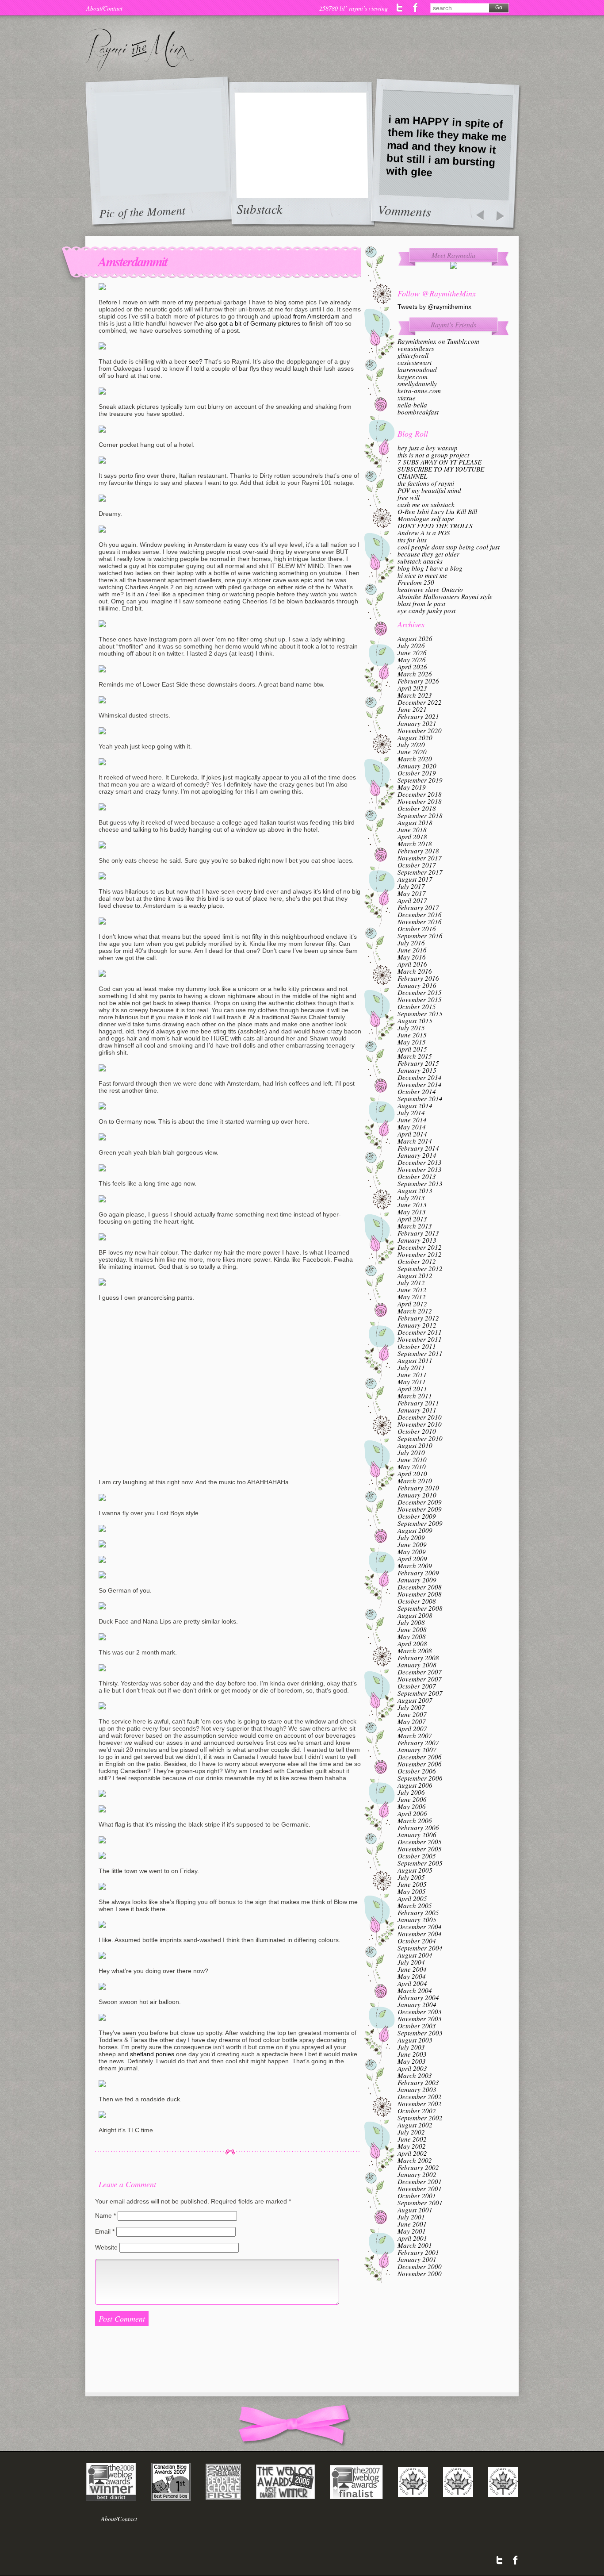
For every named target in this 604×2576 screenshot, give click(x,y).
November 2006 (420, 1764)
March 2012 (415, 1311)
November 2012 (420, 1254)
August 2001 (415, 2210)
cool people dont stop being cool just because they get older (449, 550)
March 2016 (415, 971)
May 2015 (412, 1042)
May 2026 (412, 660)
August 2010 (415, 1445)
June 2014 (412, 1120)
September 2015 (420, 1014)
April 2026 (412, 667)
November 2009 (420, 1509)
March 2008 (415, 1651)
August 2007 (415, 1700)
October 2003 (417, 2026)
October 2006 (417, 1771)
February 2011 (418, 1403)
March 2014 (415, 1141)
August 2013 (415, 1190)
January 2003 (417, 2089)
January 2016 (417, 985)
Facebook (415, 8)
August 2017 (415, 879)
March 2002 (415, 2160)
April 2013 (412, 1219)
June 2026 (412, 653)
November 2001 (420, 2188)
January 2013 (417, 1240)
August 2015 (415, 1021)
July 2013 (411, 1198)
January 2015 (417, 1070)
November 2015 (420, 999)
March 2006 (415, 1820)
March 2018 (415, 844)
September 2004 (420, 1948)
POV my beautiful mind (429, 490)
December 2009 (420, 1502)
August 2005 (415, 1870)
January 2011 (417, 1410)
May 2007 (412, 1721)
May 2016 (412, 957)
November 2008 (420, 1594)
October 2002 (417, 2111)
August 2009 (415, 1530)
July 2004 (411, 1962)
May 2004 (412, 1976)
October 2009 (417, 1516)
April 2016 (412, 964)
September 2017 (420, 872)
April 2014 (412, 1134)
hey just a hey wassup (428, 448)
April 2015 (412, 1049)
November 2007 (420, 1679)
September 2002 (420, 2118)
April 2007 (412, 1728)
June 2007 (412, 1714)
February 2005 (418, 1912)
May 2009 (412, 1551)
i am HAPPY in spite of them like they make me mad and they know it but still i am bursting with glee (446, 146)
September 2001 (420, 2203)
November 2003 (420, 2019)
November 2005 (420, 1849)
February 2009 (418, 1573)
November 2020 (420, 730)
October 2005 (417, 1856)
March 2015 (415, 1056)
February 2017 (418, 907)
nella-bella (412, 405)
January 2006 (417, 1835)
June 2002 (412, 2139)
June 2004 (412, 1969)
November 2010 (420, 1424)
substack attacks (420, 561)
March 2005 (415, 1905)
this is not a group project (433, 455)
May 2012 (412, 1297)
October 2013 (417, 1176)
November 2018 (420, 801)
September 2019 (420, 780)
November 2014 (420, 1084)
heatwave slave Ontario (430, 589)
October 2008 (417, 1601)
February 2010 (418, 1488)
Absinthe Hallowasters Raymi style (445, 596)
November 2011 (420, 1339)
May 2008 (412, 1636)
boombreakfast (418, 412)
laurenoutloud (417, 369)
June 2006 (412, 1799)
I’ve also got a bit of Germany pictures (247, 323)
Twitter (400, 8)
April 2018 (412, 837)
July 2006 (411, 1792)
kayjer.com (413, 376)
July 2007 (411, 1707)
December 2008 (420, 1587)
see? (196, 361)
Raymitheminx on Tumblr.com (438, 341)
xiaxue (407, 398)
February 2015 (418, 1063)
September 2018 (420, 815)
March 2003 (415, 2075)
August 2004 (415, 1955)
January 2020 (417, 766)
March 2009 (415, 1566)
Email (105, 2231)
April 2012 (412, 1304)
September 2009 (420, 1523)
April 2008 (412, 1643)
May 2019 (412, 787)
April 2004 (412, 1983)
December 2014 (420, 1077)
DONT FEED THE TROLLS (435, 526)
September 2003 (420, 2033)
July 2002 (411, 2132)
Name (105, 2215)
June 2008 (412, 1629)
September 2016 (420, 936)
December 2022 (420, 702)
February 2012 (418, 1318)
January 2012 (417, 1325)
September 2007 (420, 1693)
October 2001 (417, 2196)
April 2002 (412, 2153)
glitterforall (413, 355)
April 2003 (412, 2068)
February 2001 (418, 2252)
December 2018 (420, 794)
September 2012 (420, 1268)
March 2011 (415, 1396)
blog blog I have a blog (430, 568)
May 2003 (412, 2061)
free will (409, 497)
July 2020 (411, 745)
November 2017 (420, 858)
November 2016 (420, 921)
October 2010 (417, 1431)
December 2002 (420, 2096)
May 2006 (412, 1806)
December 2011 (420, 1332)
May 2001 (412, 2231)
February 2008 (418, 1658)
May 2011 (412, 1382)
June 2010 (412, 1459)
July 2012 (411, 1282)
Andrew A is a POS (424, 533)
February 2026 (418, 681)
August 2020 (415, 737)
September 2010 (420, 1438)
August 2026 (415, 638)
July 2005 (411, 1877)
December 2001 (420, 2181)
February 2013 (418, 1233)
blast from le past (421, 603)
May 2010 (412, 1467)
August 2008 (415, 1615)
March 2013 (415, 1226)
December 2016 (420, 914)
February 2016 (418, 978)
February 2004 (418, 1997)
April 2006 (412, 1813)
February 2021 (418, 716)
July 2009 (411, 1537)
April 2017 (412, 900)
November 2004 (420, 1934)
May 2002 (412, 2146)
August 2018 (415, 822)
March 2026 (415, 674)
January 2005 (417, 1920)
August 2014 (415, 1106)
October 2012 (417, 1261)
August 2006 (415, 1785)
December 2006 (420, 1757)
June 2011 (412, 1374)
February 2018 (418, 851)
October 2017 (417, 865)
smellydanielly (417, 384)
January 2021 (417, 723)
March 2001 (415, 2245)
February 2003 (418, 2082)
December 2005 (420, 1842)
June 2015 (412, 1035)
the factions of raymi (426, 483)
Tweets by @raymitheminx (434, 307)
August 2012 (415, 1275)
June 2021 (412, 709)
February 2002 (418, 2167)
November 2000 (420, 2273)
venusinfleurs (416, 348)
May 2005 (412, 1891)
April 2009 (412, 1559)
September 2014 (420, 1098)
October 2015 (417, 1006)
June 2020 (412, 752)
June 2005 (412, 1884)
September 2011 (420, 1353)
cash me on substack (426, 504)
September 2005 (420, 1863)
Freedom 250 (416, 582)
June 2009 (412, 1544)
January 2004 (417, 2004)
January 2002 (417, 2174)
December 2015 (420, 992)
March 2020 (415, 759)
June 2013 (412, 1205)
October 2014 (417, 1091)
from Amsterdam (316, 316)
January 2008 (417, 1665)
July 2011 (411, 1367)
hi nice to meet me (422, 575)
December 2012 (420, 1247)
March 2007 (415, 1735)
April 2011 (412, 1389)
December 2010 (420, 1417)
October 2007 (417, 1686)
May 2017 (412, 893)
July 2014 (411, 1113)
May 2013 (412, 1212)
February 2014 (418, 1148)
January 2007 (417, 1750)
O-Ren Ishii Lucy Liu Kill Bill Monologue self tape (437, 515)
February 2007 (418, 1743)
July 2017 (411, 886)
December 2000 (420, 2266)
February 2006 (418, 1827)
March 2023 (415, 695)
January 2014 (417, 1155)
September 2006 (420, 1778)
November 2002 (420, 2104)
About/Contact (104, 8)
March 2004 (415, 1990)
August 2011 (415, 1360)
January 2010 (417, 1495)
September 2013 (420, 1183)
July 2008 (411, 1622)
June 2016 (412, 950)
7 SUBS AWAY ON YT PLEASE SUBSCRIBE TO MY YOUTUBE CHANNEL (441, 469)
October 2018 (417, 808)
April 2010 (412, 1474)
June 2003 (412, 2054)
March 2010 (415, 1481)
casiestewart (415, 362)
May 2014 (412, 1127)
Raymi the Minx (140, 50)
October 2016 (417, 929)
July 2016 (411, 943)
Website (106, 2247)
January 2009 (417, 1580)
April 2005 (412, 1898)
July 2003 (411, 2047)
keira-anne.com (419, 391)
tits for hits (412, 540)
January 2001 (417, 2259)
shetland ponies (152, 2054)
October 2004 (417, 1941)
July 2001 (411, 2217)
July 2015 (411, 1028)
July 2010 (411, 1452)
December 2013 (420, 1162)
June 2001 (412, 2224)
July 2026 (411, 645)
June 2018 (412, 829)
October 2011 (417, 1346)
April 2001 (412, 2238)
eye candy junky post (426, 610)
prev (480, 216)
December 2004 (420, 1927)
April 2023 (412, 688)
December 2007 (420, 1672)
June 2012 (412, 1290)
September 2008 (420, 1608)
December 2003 (420, 2012)
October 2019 (417, 773)
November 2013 (420, 1169)
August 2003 (415, 2040)
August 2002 (415, 2125)
